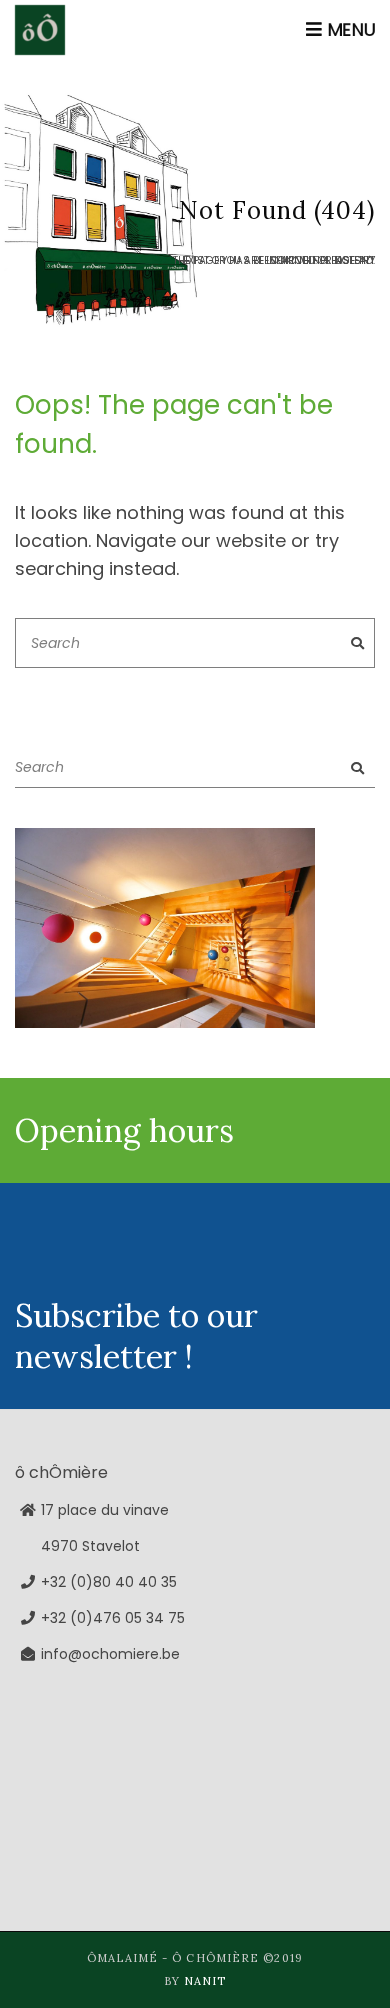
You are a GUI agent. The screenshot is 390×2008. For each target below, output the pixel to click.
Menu (348, 29)
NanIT (205, 1981)
